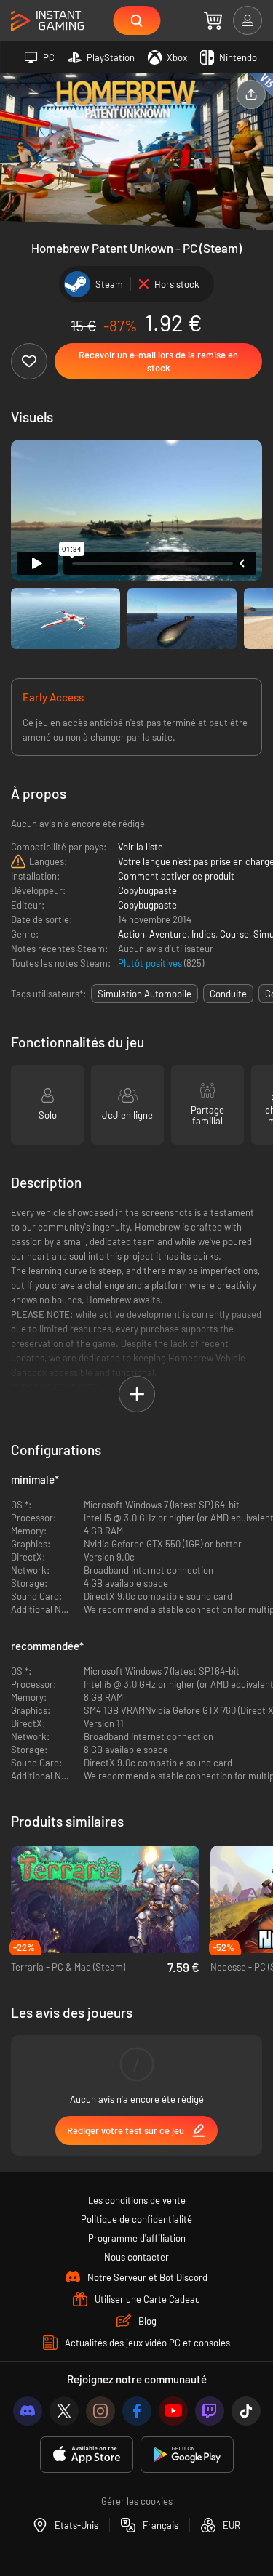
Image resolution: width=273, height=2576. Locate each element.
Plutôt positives (151, 963)
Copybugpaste (147, 890)
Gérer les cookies (137, 2501)
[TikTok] (246, 2411)
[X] (64, 2411)
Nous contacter (136, 2257)
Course (234, 934)
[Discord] (28, 2411)
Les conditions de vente (137, 2200)
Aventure (168, 934)
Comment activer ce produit (176, 876)
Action (131, 934)
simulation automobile (145, 994)
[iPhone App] (87, 2455)
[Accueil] (47, 21)
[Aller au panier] (213, 20)
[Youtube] (173, 2411)
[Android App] (187, 2455)
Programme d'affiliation (137, 2238)
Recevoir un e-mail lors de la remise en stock (158, 361)
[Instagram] (100, 2411)
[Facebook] (137, 2411)
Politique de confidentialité (136, 2219)
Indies (203, 934)
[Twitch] (210, 2411)
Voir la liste (141, 847)
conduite (228, 994)
